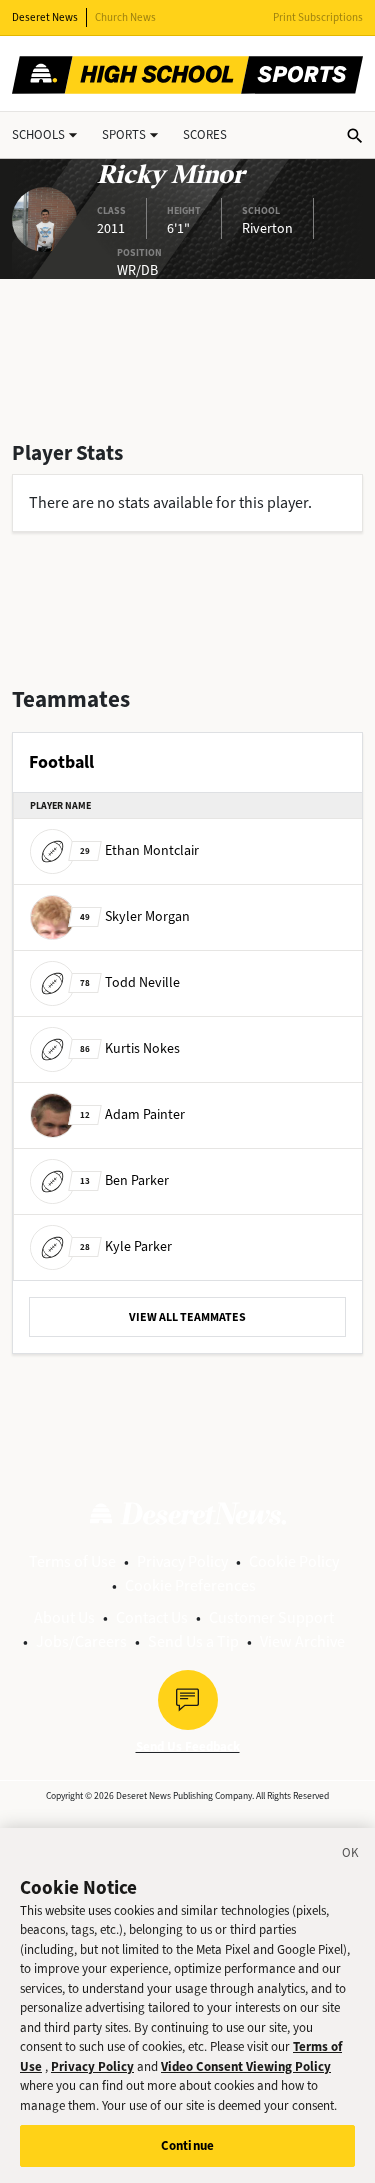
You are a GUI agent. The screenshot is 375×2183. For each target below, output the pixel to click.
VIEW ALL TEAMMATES (187, 1317)
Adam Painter (132, 1114)
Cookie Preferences (190, 1585)
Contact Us (152, 1617)
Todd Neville (130, 982)
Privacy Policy (182, 1561)
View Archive (302, 1641)
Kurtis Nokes (130, 1048)
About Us (64, 1617)
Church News (125, 17)
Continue (187, 2145)
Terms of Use (72, 1561)
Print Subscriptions (318, 17)
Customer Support (271, 1617)
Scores (205, 134)
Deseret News (45, 17)
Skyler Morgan (135, 916)
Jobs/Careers (81, 1641)
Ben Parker (124, 1180)
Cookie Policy (294, 1561)
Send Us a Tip (193, 1641)
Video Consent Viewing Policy (246, 2066)
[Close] (351, 1856)
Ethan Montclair (139, 850)
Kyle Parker (126, 1246)
